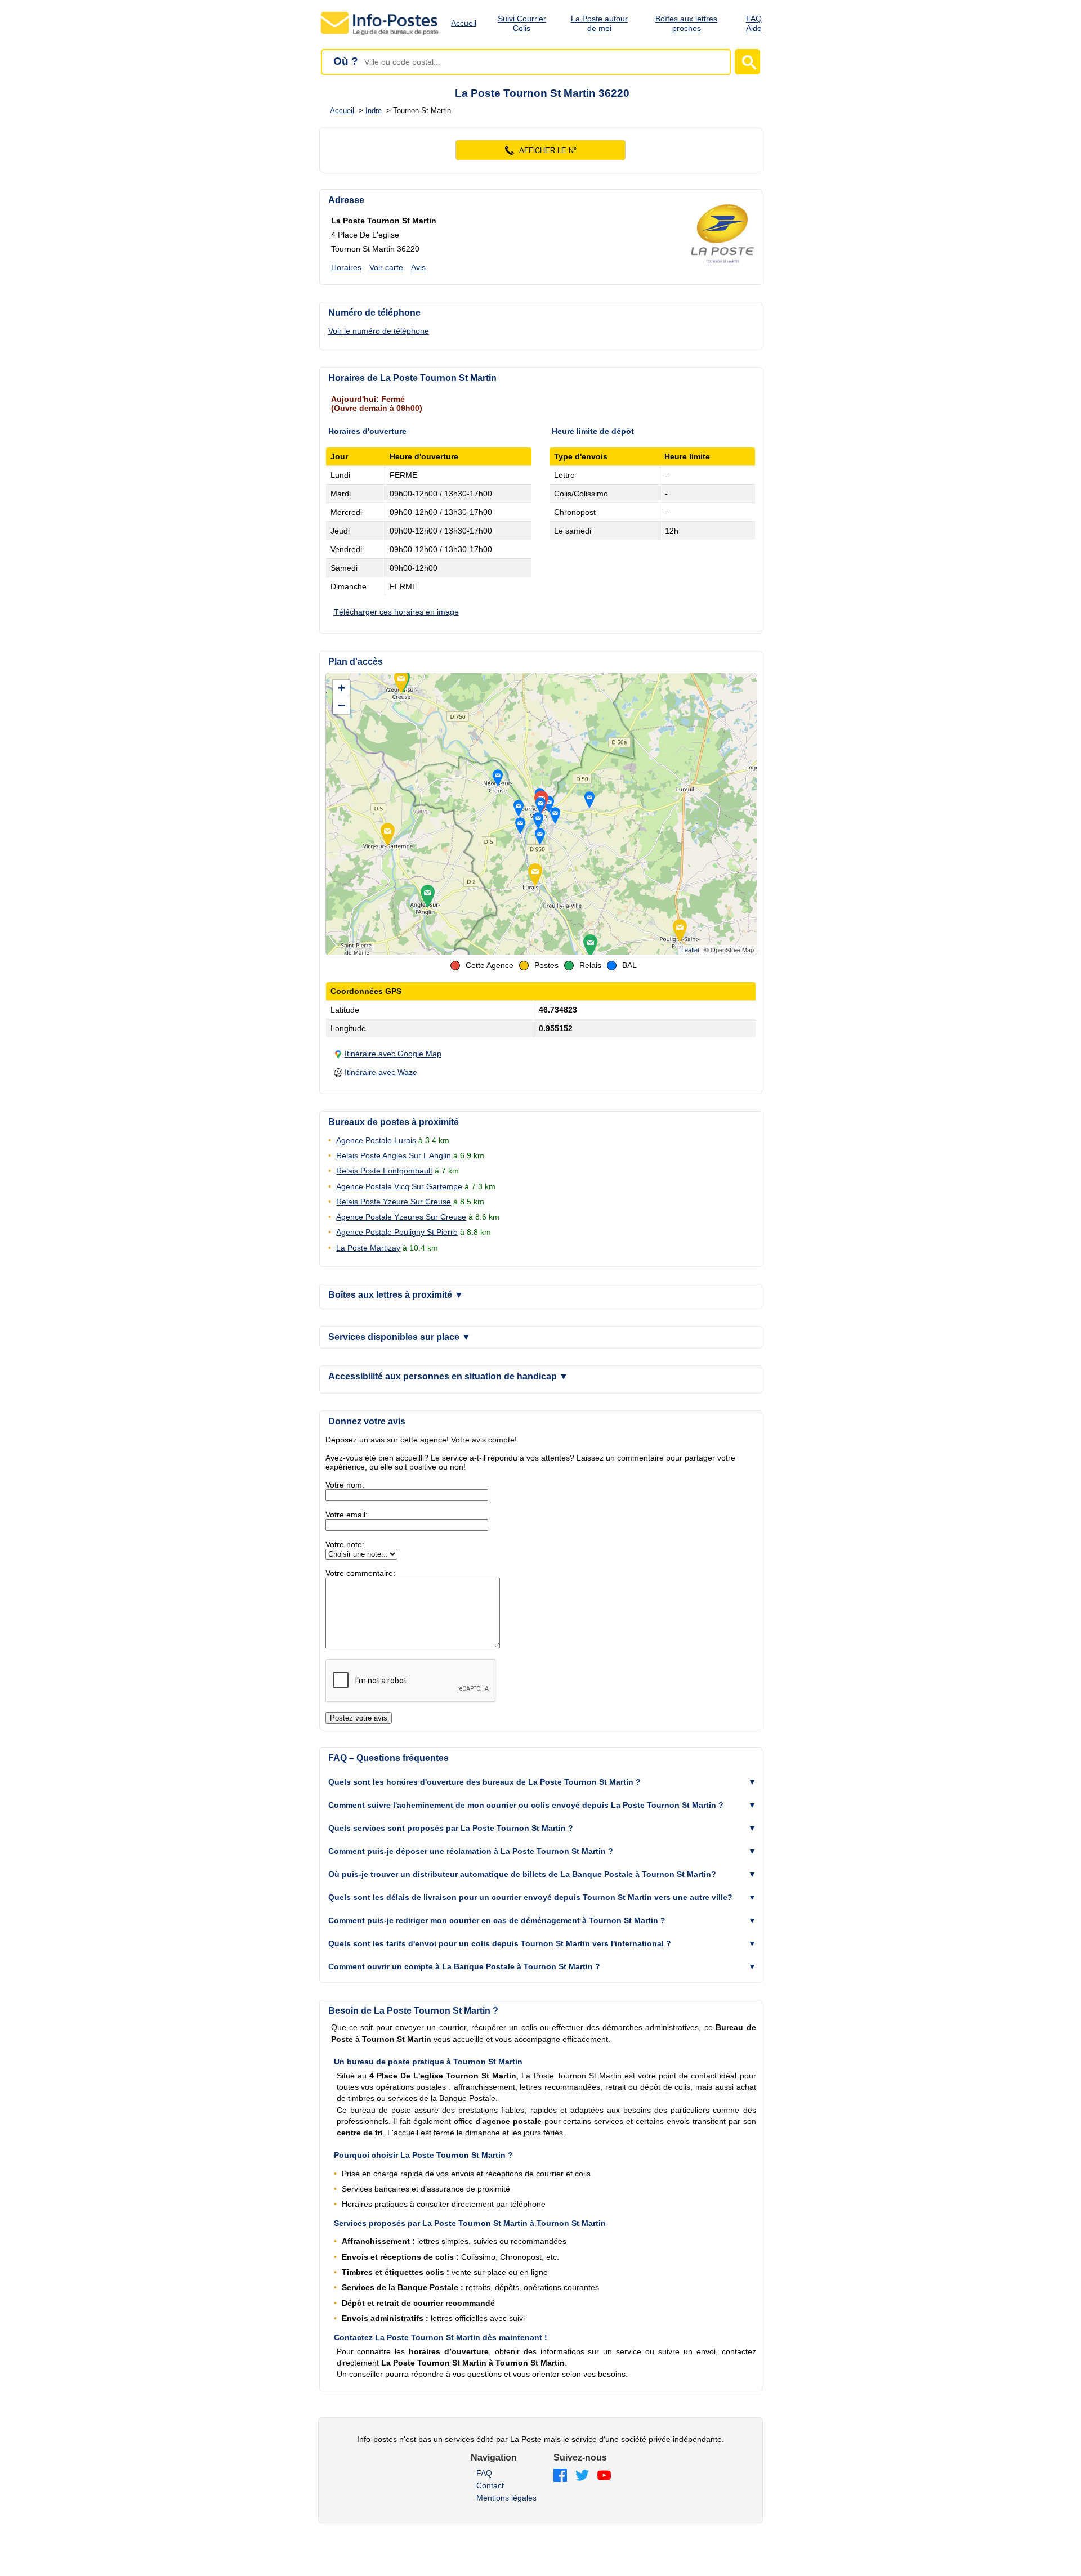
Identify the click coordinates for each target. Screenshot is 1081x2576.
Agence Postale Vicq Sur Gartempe (399, 1186)
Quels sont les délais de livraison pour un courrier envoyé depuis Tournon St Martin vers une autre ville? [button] (530, 1897)
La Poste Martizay (368, 1248)
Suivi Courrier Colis (522, 23)
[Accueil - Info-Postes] (380, 35)
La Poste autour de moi (599, 23)
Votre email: (347, 1515)
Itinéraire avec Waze (381, 1072)
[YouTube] (604, 2476)
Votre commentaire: (360, 1573)
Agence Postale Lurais (376, 1140)
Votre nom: (345, 1485)
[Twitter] (582, 2476)
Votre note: (345, 1544)
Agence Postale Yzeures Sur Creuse (401, 1217)
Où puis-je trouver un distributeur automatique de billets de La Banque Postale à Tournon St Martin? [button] (522, 1874)
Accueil (464, 23)
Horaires (346, 267)
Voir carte (386, 267)
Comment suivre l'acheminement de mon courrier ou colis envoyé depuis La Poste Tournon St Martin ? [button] (526, 1805)
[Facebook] (560, 2476)
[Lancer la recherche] (747, 62)
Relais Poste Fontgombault (384, 1171)
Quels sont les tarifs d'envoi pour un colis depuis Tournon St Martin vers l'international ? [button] (500, 1943)
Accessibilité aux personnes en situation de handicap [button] (448, 1376)
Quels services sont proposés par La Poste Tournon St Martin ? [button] (451, 1828)
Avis (418, 267)
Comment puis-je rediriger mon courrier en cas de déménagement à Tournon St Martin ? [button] (497, 1920)
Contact (490, 2485)
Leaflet (690, 950)
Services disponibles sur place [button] (399, 1337)
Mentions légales (506, 2498)
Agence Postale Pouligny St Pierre (397, 1232)
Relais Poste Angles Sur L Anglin (394, 1155)
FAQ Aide (754, 23)
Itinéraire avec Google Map (393, 1054)
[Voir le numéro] (541, 150)
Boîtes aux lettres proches (686, 23)
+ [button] (341, 688)
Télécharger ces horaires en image (396, 612)
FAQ (484, 2473)
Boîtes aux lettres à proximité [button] (396, 1295)
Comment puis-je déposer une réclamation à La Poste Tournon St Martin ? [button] (471, 1851)
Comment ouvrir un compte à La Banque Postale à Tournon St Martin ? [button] (464, 1966)
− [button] (341, 705)
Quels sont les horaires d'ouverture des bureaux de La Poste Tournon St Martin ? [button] (484, 1782)
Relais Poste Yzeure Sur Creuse (394, 1202)
